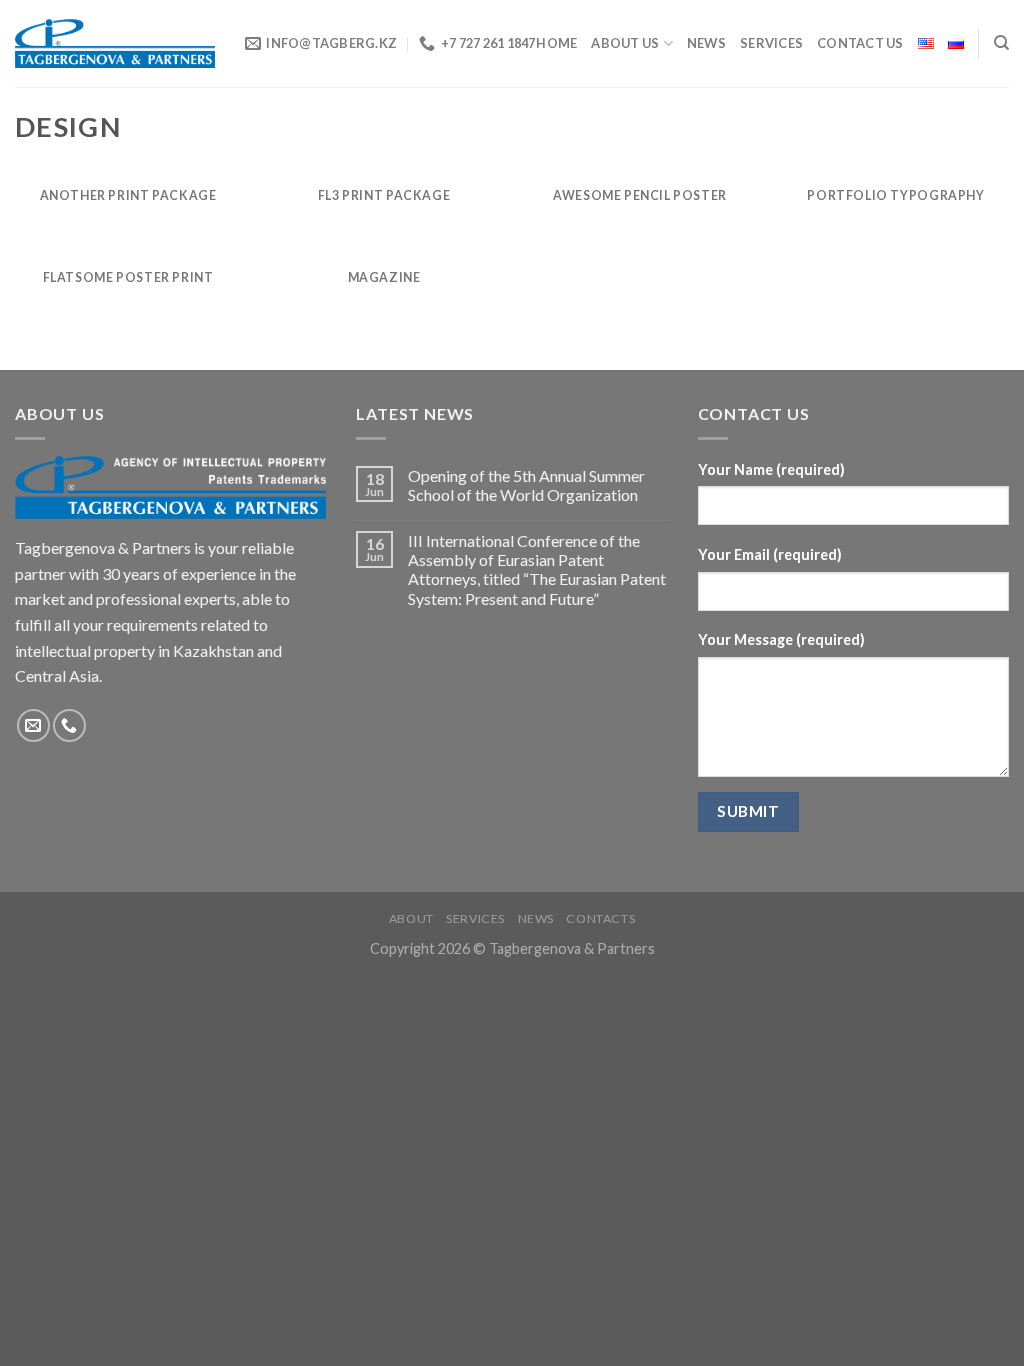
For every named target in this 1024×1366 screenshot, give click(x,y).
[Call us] (69, 725)
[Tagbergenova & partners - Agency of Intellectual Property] (115, 43)
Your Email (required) (770, 554)
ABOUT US (625, 43)
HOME (556, 43)
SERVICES (771, 43)
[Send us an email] (33, 725)
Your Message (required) (781, 639)
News (536, 918)
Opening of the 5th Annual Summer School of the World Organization (526, 485)
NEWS (706, 43)
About (411, 918)
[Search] (1001, 43)
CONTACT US (860, 43)
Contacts (600, 918)
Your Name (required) (771, 469)
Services (475, 918)
